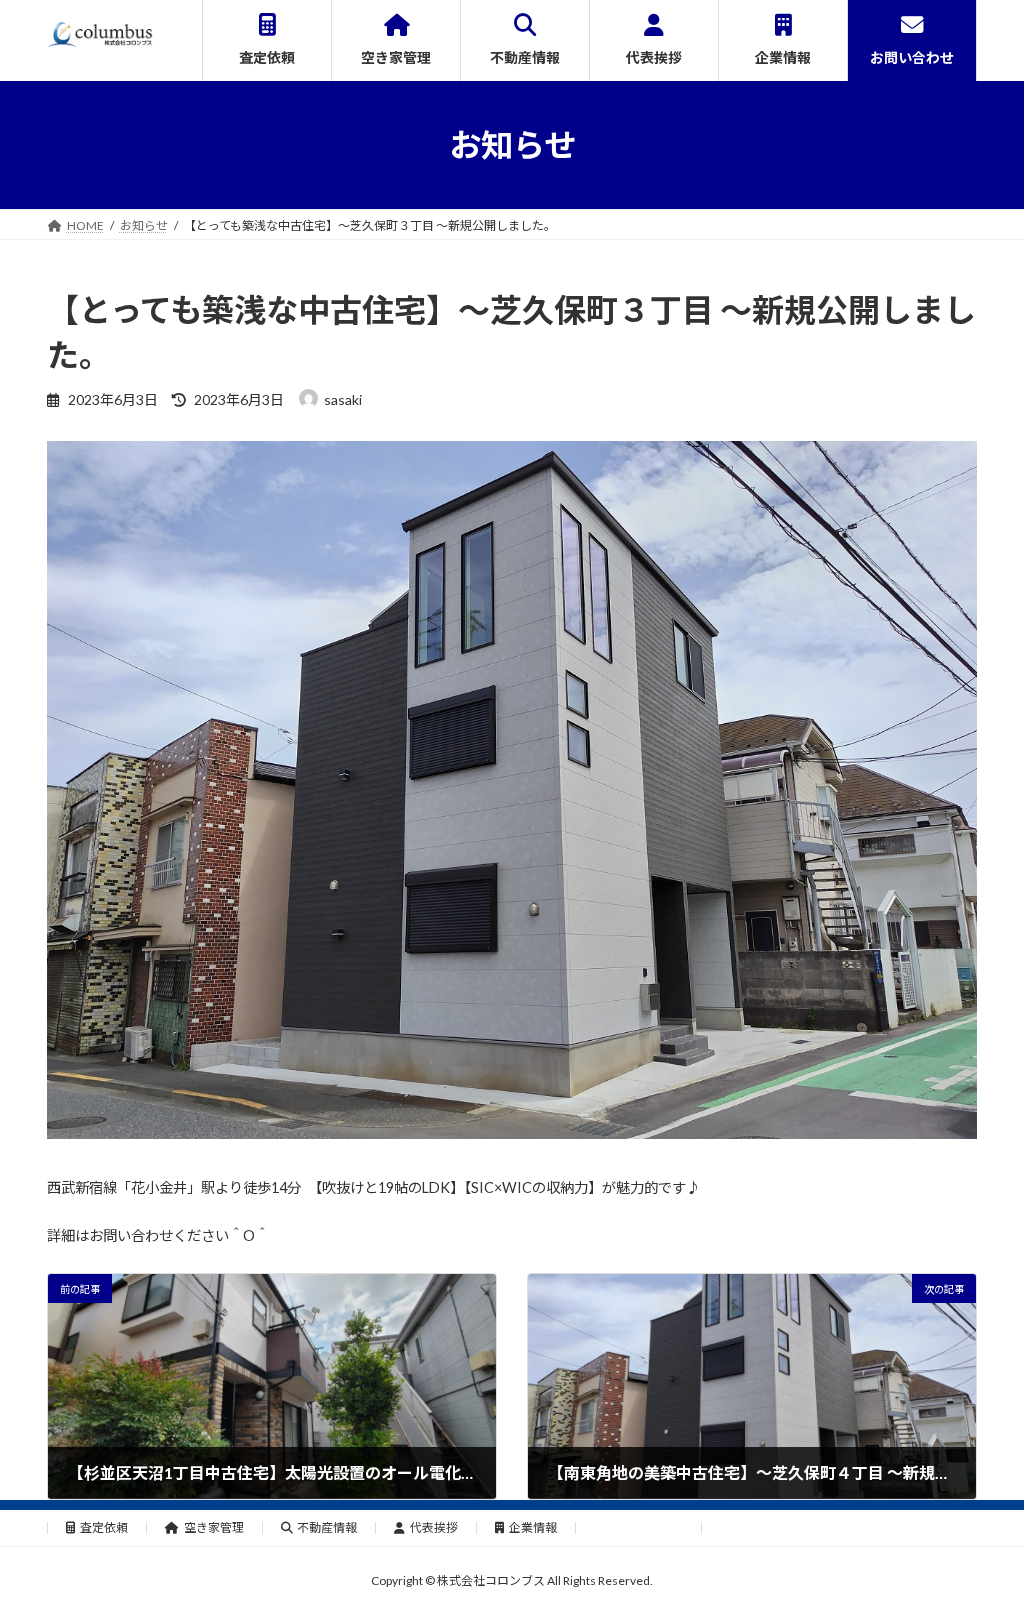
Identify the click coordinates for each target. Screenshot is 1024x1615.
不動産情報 (327, 1527)
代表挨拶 (434, 1527)
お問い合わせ (647, 1527)
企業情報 (533, 1527)
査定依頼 (104, 1527)
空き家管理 (214, 1527)
